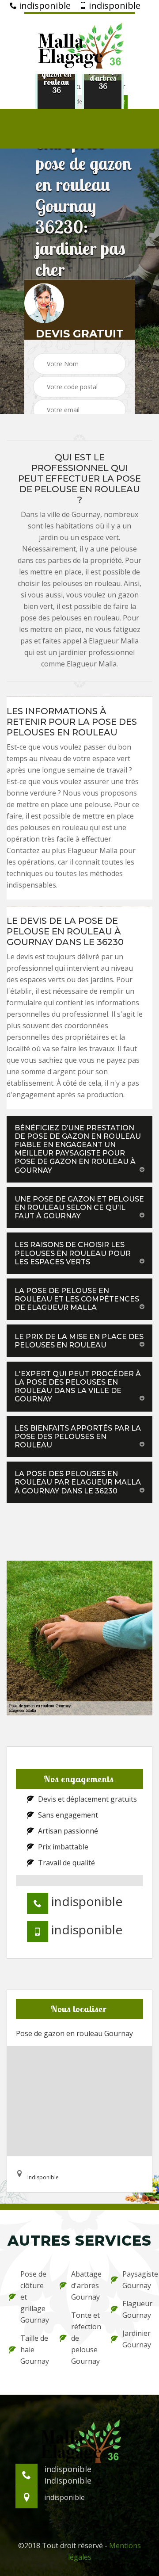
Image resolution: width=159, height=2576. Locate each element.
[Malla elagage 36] (79, 43)
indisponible (44, 6)
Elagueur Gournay (136, 2309)
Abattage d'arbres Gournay (85, 2285)
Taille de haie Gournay (34, 2350)
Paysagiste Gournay (136, 2280)
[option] (56, 78)
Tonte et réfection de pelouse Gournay (85, 2338)
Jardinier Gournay (136, 2339)
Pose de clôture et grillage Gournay (34, 2297)
